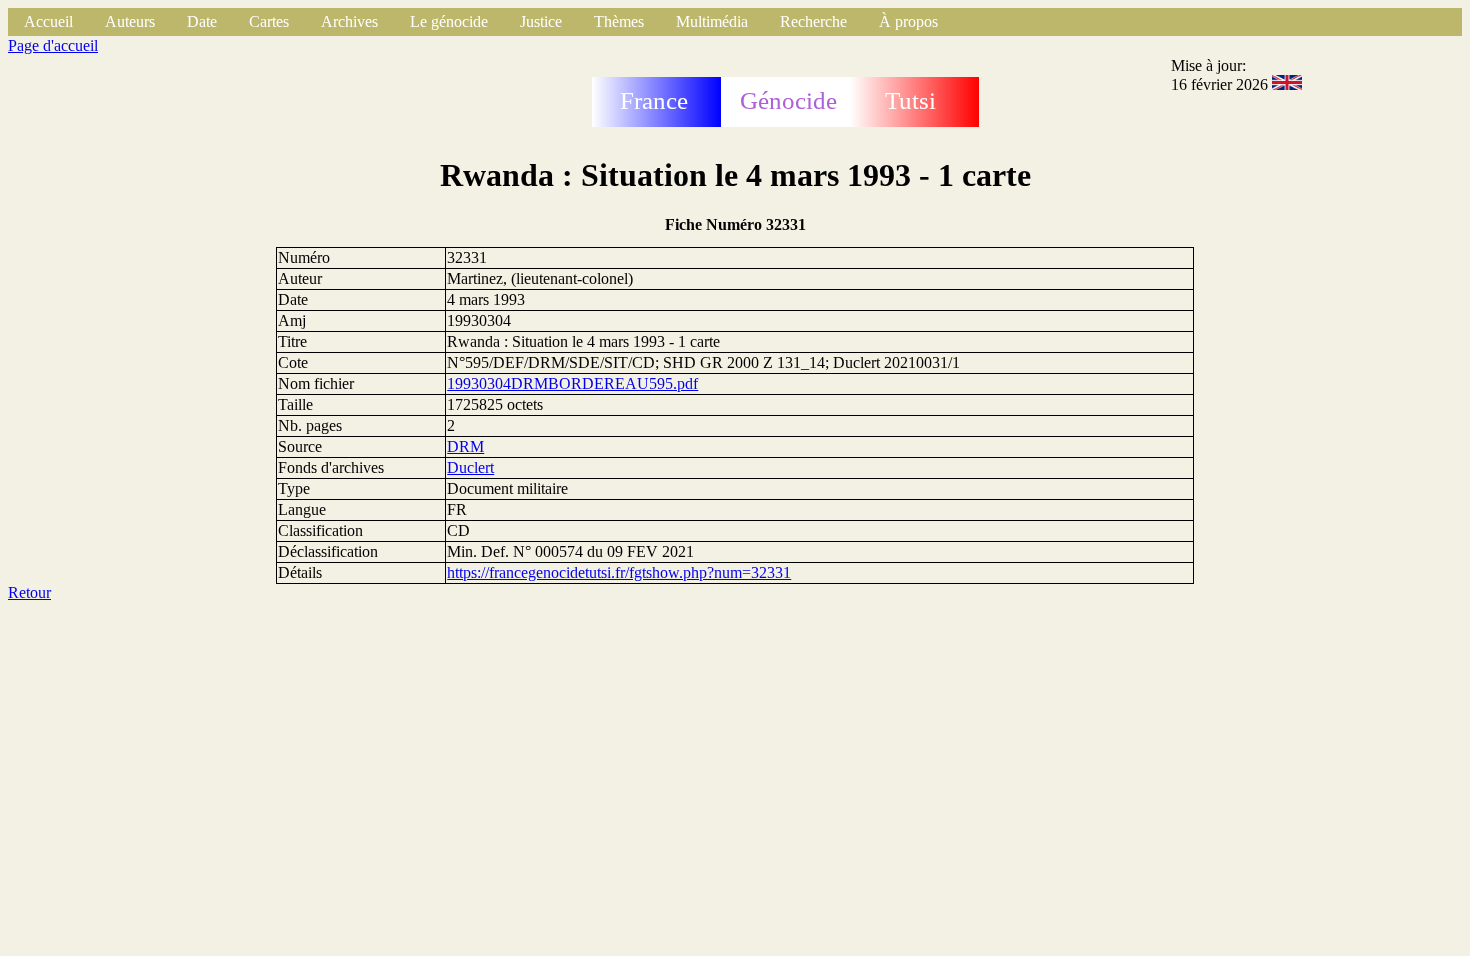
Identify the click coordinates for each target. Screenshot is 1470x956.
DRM (465, 446)
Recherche (813, 21)
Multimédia (712, 21)
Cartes (269, 21)
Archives (349, 21)
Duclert (470, 467)
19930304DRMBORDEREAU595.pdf (572, 383)
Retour (29, 592)
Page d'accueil (53, 45)
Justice (541, 21)
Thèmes (619, 21)
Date (202, 21)
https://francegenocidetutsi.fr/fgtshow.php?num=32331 (619, 572)
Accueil (48, 21)
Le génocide (449, 21)
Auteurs (130, 21)
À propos (908, 21)
